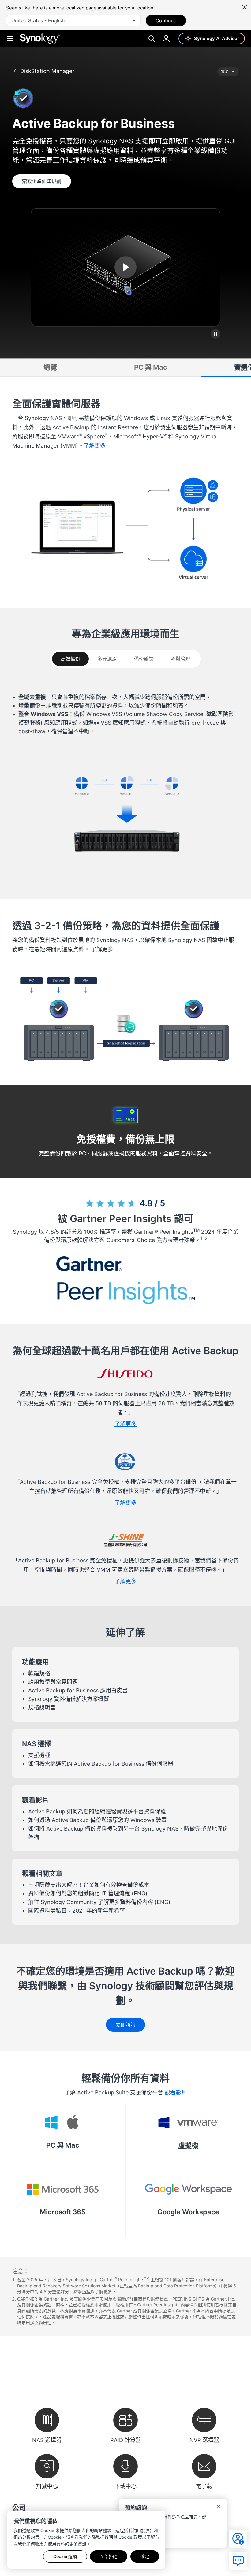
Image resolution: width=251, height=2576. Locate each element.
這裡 (86, 2291)
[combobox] (73, 20)
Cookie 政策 (130, 2537)
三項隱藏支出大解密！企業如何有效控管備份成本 (89, 1885)
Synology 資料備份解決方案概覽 (69, 1699)
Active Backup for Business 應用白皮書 (78, 1690)
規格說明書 (42, 1707)
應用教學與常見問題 (53, 1682)
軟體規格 (39, 1673)
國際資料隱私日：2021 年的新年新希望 (77, 1911)
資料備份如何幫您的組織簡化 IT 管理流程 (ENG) (88, 1893)
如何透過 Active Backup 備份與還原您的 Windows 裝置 (97, 1820)
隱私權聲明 (102, 2537)
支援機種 (39, 1755)
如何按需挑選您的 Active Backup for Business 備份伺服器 (101, 1764)
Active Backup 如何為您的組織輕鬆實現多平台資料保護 (97, 1811)
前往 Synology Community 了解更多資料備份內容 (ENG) (99, 1902)
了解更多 (102, 949)
